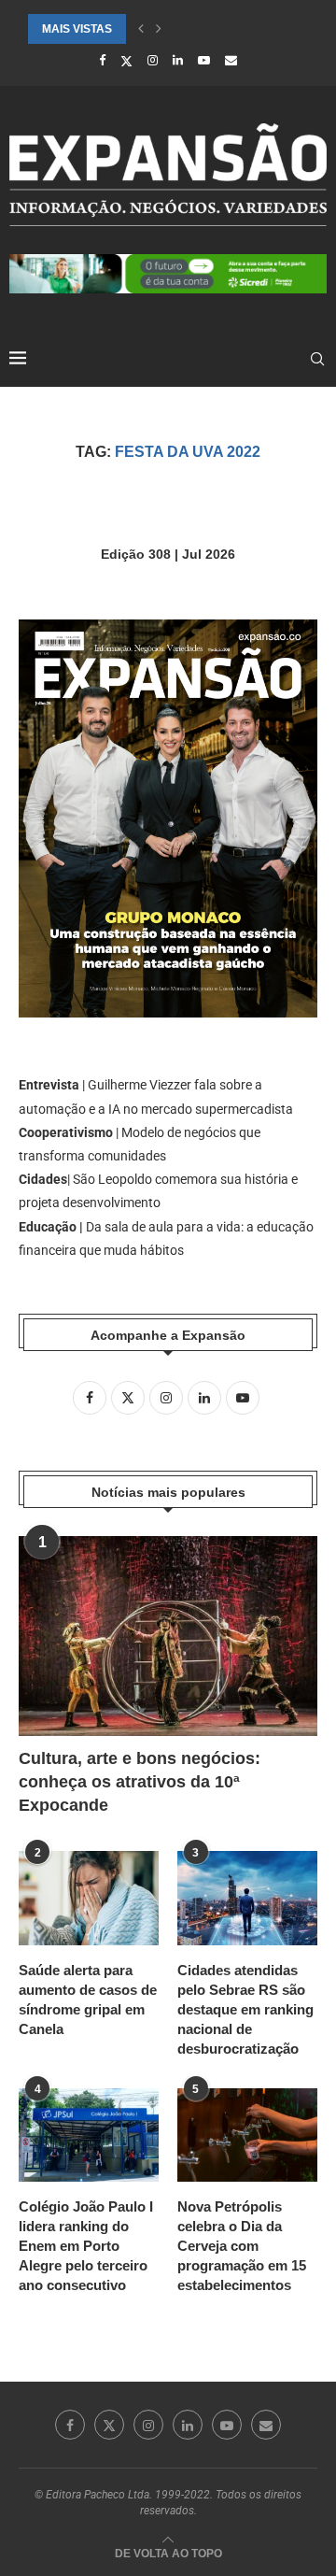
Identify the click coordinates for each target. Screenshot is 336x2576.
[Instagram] (153, 60)
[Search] (317, 359)
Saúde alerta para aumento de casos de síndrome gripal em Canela (88, 2000)
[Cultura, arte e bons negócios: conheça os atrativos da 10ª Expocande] (168, 1636)
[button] (141, 29)
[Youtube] (204, 60)
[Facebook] (102, 60)
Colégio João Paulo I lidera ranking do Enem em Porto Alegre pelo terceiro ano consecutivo (86, 2246)
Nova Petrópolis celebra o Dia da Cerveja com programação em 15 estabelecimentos (242, 2246)
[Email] (231, 60)
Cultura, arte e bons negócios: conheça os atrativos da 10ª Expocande (140, 1782)
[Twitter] (126, 61)
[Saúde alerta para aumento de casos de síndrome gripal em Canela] (89, 1898)
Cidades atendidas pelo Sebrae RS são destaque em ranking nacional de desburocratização (245, 2009)
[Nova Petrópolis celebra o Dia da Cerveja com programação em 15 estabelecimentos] (247, 2135)
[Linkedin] (178, 60)
